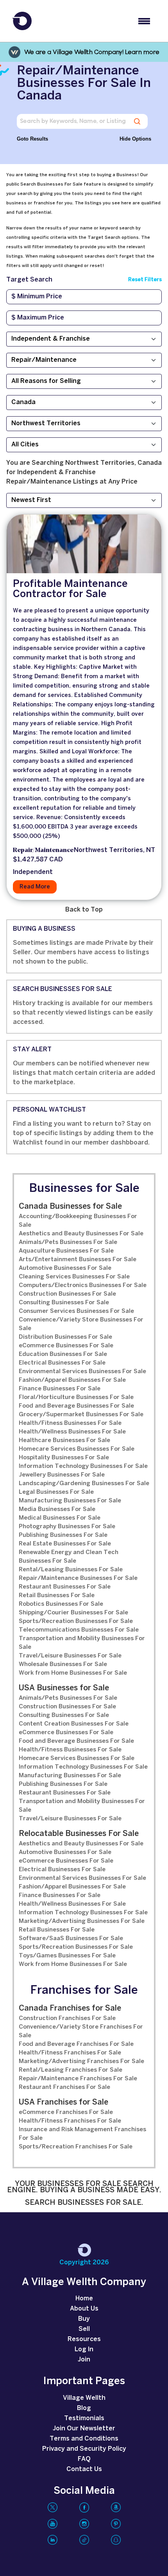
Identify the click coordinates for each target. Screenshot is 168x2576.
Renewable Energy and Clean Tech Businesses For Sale (69, 1557)
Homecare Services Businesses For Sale (77, 1449)
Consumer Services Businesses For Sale (76, 1311)
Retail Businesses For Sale (57, 1596)
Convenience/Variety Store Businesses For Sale (81, 1324)
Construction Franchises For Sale (67, 2018)
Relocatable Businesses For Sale (79, 1834)
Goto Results (32, 139)
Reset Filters (145, 280)
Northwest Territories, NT (114, 850)
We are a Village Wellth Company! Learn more (92, 52)
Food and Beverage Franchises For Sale (76, 2044)
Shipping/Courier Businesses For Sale (73, 1613)
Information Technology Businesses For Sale (83, 1466)
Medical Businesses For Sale (60, 1518)
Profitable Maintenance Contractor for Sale (70, 589)
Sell (84, 2329)
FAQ (84, 2459)
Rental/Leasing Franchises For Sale (71, 2070)
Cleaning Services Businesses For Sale (74, 1277)
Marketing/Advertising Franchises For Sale (81, 2062)
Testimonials (84, 2418)
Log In (84, 2349)
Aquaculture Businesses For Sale (66, 1251)
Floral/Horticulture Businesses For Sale (76, 1397)
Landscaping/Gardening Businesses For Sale (84, 1484)
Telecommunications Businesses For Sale (79, 1630)
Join (84, 2360)
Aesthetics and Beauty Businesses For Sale (81, 1234)
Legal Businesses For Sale (56, 1492)
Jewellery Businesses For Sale (62, 1475)
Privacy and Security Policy (84, 2449)
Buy (84, 2319)
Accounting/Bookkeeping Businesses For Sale (78, 1221)
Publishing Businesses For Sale (63, 1535)
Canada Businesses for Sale (70, 1207)
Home (84, 2299)
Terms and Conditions (84, 2439)
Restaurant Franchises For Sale (64, 2087)
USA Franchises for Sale (63, 2102)
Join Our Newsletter (84, 2429)
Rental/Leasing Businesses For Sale (71, 1570)
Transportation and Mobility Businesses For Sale (82, 1643)
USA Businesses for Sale (64, 1688)
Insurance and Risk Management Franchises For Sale (82, 2134)
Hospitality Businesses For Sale (64, 1458)
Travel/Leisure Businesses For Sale (70, 1656)
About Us (84, 2309)
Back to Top (84, 910)
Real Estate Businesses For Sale (65, 1544)
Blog (84, 2408)
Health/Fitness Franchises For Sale (70, 2053)
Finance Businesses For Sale (60, 1389)
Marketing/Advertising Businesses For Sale (82, 1921)
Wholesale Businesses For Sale (63, 1664)
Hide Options (135, 139)
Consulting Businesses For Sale (64, 1303)
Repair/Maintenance (43, 850)
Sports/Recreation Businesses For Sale (76, 1621)
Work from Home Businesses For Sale (73, 1673)
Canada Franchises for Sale (70, 2008)
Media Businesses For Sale (57, 1509)
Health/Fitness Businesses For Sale (70, 1423)
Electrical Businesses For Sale (62, 1363)
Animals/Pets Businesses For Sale (68, 1242)
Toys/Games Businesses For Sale (67, 1956)
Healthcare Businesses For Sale (64, 1441)
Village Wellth (84, 2398)
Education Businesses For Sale (63, 1354)
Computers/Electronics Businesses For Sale (83, 1285)
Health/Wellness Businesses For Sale (72, 1432)
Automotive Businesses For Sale (65, 1268)
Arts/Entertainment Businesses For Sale (78, 1260)
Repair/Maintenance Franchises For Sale (78, 2079)
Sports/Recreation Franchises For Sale (76, 2147)
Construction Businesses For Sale (67, 1294)
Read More (35, 887)
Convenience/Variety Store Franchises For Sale (81, 2031)
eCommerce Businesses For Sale (66, 1346)
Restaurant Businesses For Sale (65, 1587)
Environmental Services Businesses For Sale (82, 1372)
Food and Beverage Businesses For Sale (76, 1406)
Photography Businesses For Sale (67, 1527)
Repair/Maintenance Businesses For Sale (78, 1578)
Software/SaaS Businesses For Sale (71, 1939)
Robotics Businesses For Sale (61, 1604)
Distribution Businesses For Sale (65, 1337)
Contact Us (84, 2469)
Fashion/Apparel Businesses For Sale (72, 1380)
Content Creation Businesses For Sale (74, 1724)
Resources (84, 2339)
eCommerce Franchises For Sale (66, 2112)
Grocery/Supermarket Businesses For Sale (81, 1415)
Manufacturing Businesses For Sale (70, 1501)
